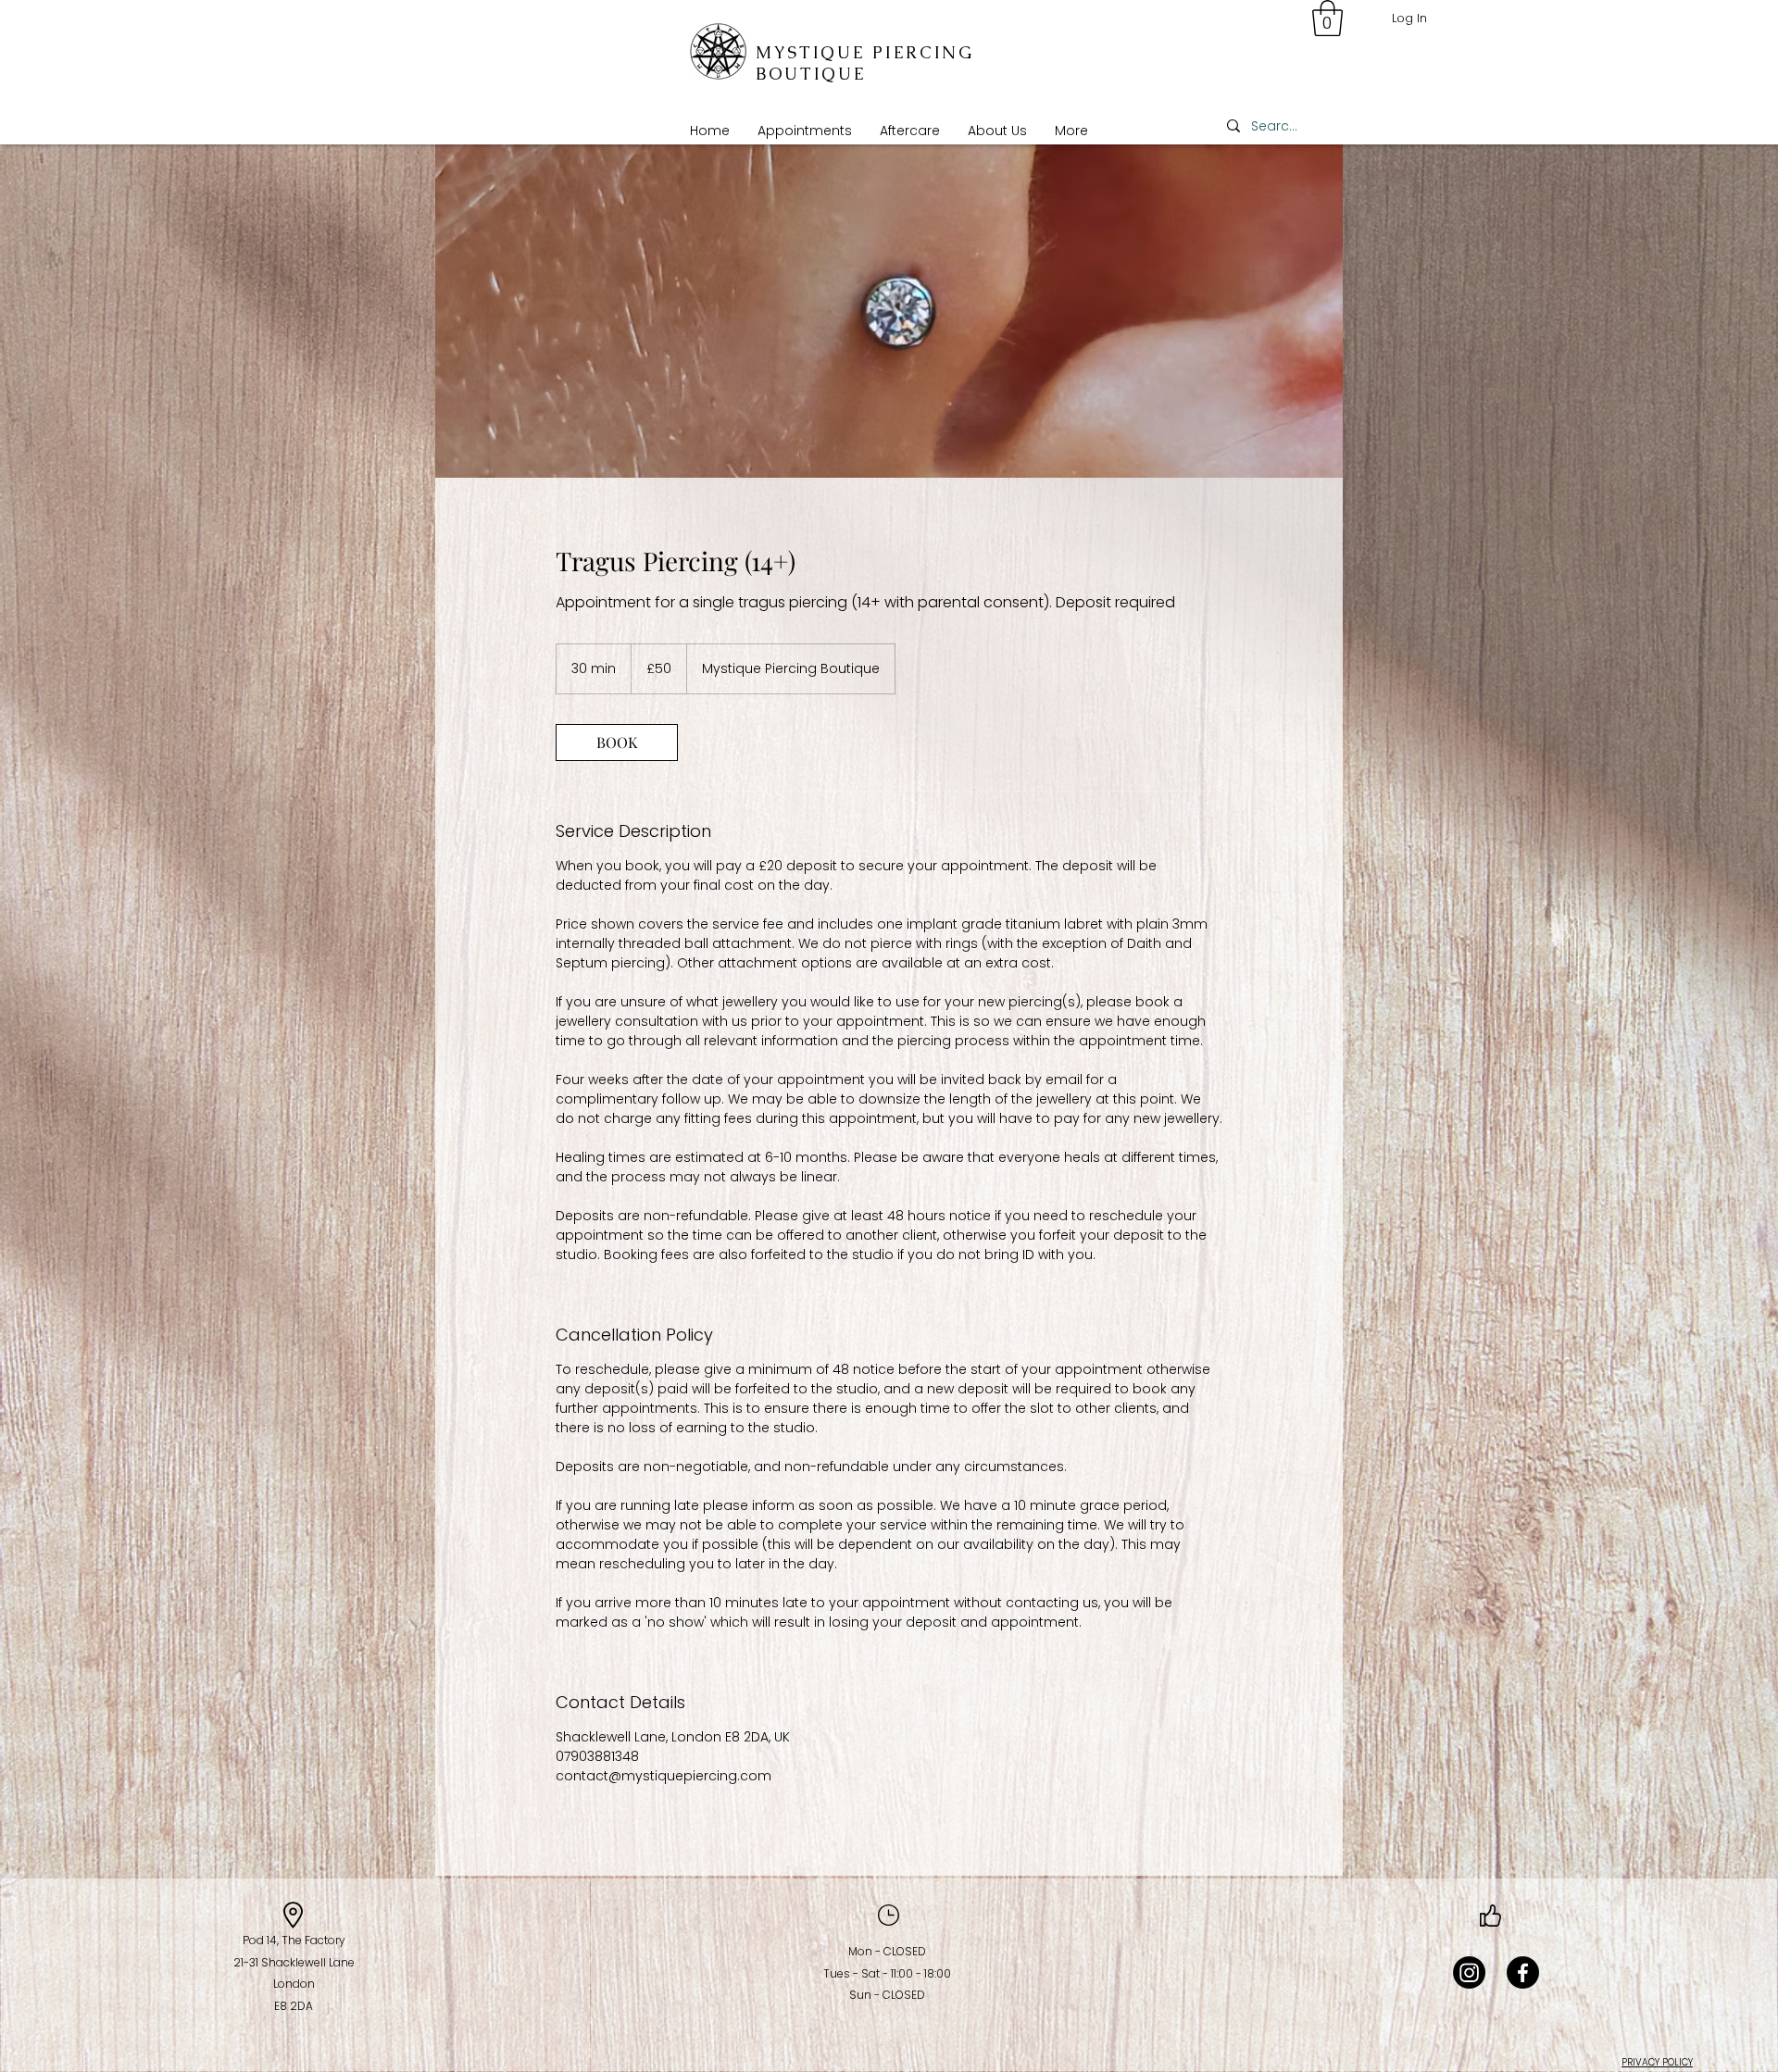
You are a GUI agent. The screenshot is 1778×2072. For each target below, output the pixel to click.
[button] (805, 131)
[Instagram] (1469, 1972)
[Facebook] (1523, 1972)
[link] (617, 743)
